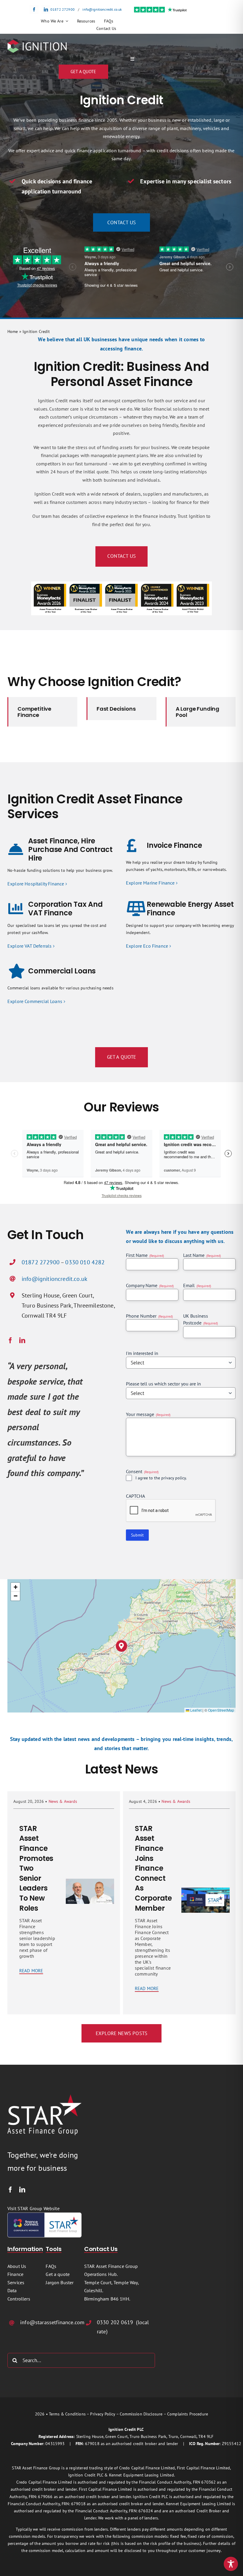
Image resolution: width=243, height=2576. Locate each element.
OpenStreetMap (221, 1710)
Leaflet (195, 1710)
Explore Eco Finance (147, 946)
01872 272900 (63, 9)
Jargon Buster (60, 2282)
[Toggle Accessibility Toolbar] (231, 2564)
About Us (17, 2266)
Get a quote (58, 2274)
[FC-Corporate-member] (44, 2215)
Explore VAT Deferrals (29, 946)
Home (13, 331)
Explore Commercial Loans (35, 1001)
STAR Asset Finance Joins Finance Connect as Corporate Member (153, 1868)
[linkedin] (46, 9)
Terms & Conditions (67, 2414)
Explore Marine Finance (150, 883)
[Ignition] (37, 42)
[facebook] (34, 9)
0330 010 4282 (85, 1262)
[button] (122, 1646)
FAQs (51, 2266)
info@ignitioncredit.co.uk (102, 9)
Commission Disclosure (141, 2414)
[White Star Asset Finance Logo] (44, 2097)
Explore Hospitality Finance (36, 884)
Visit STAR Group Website (33, 2208)
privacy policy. (174, 1478)
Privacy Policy (103, 2414)
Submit (137, 1535)
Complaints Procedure (188, 2414)
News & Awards (63, 1801)
